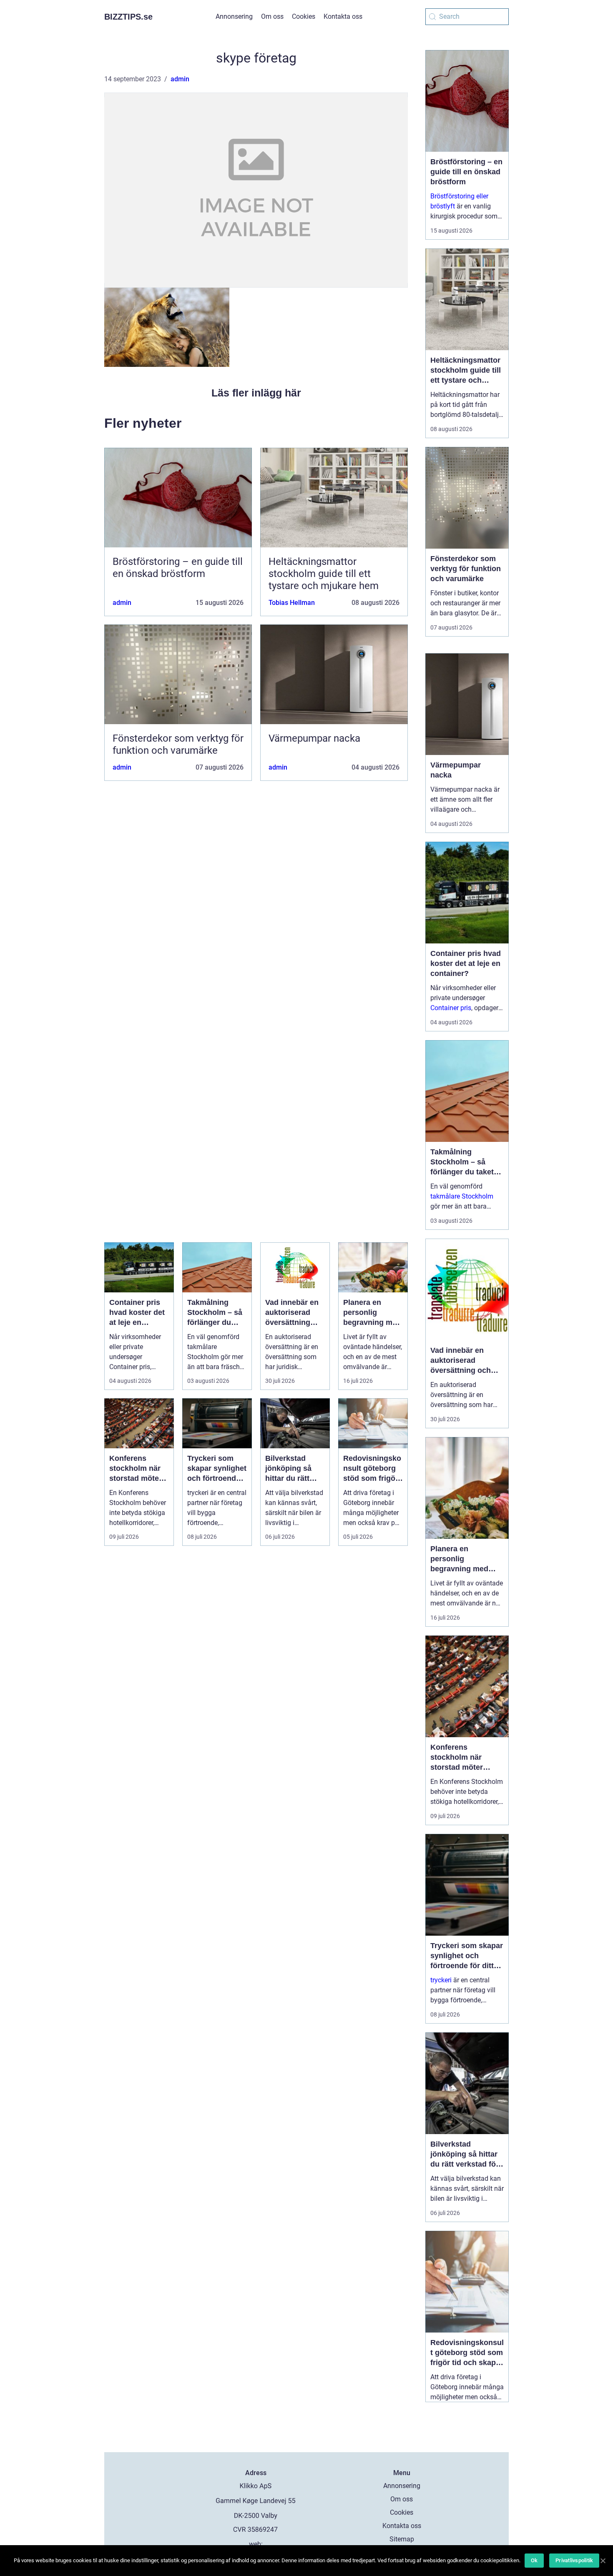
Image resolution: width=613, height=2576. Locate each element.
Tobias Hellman (292, 603)
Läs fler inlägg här (256, 393)
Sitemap (402, 2539)
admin (180, 79)
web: (256, 2544)
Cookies (304, 16)
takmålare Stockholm (462, 1196)
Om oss (272, 16)
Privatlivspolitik (574, 2560)
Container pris (451, 1008)
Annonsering (234, 16)
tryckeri (441, 1980)
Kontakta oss (343, 16)
